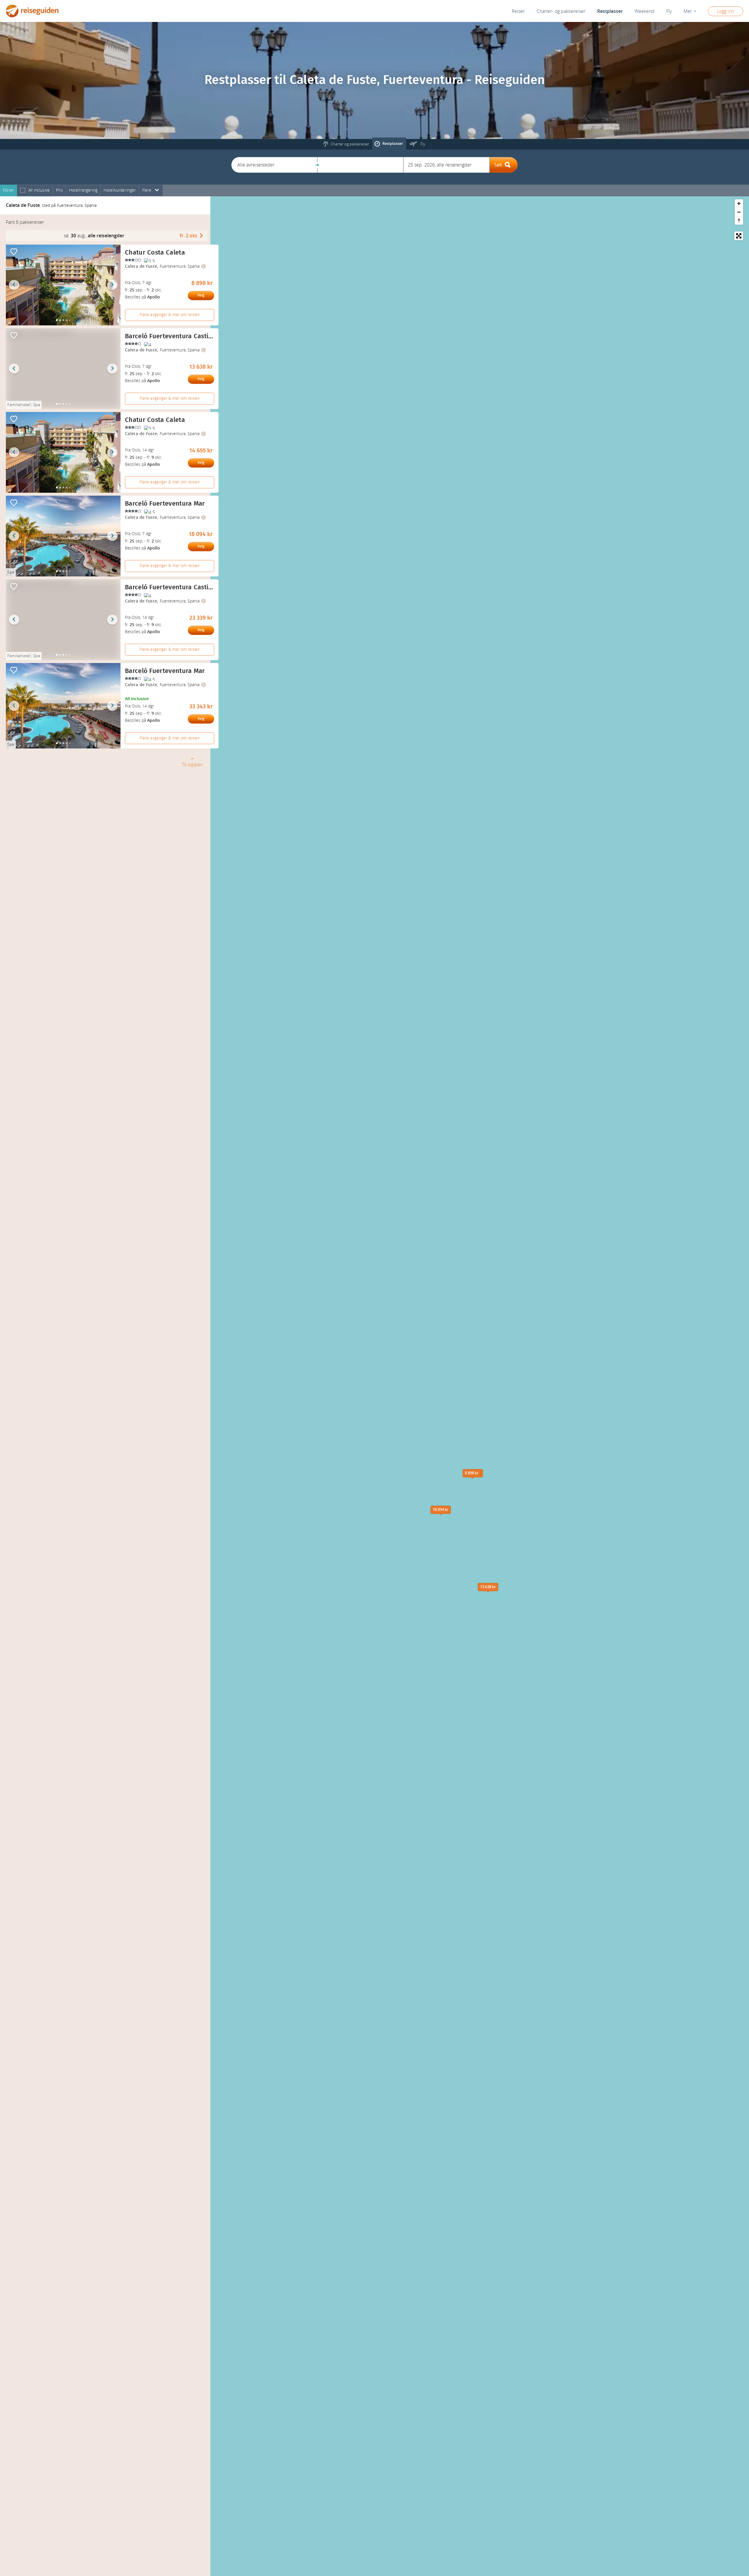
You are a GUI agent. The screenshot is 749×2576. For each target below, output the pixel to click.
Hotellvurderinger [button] (120, 190)
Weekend (645, 11)
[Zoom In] (739, 203)
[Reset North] (739, 220)
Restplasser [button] (610, 11)
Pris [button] (59, 190)
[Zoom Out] (739, 212)
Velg (201, 295)
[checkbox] (23, 191)
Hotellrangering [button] (83, 190)
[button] (274, 165)
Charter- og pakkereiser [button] (561, 11)
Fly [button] (669, 11)
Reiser (518, 11)
